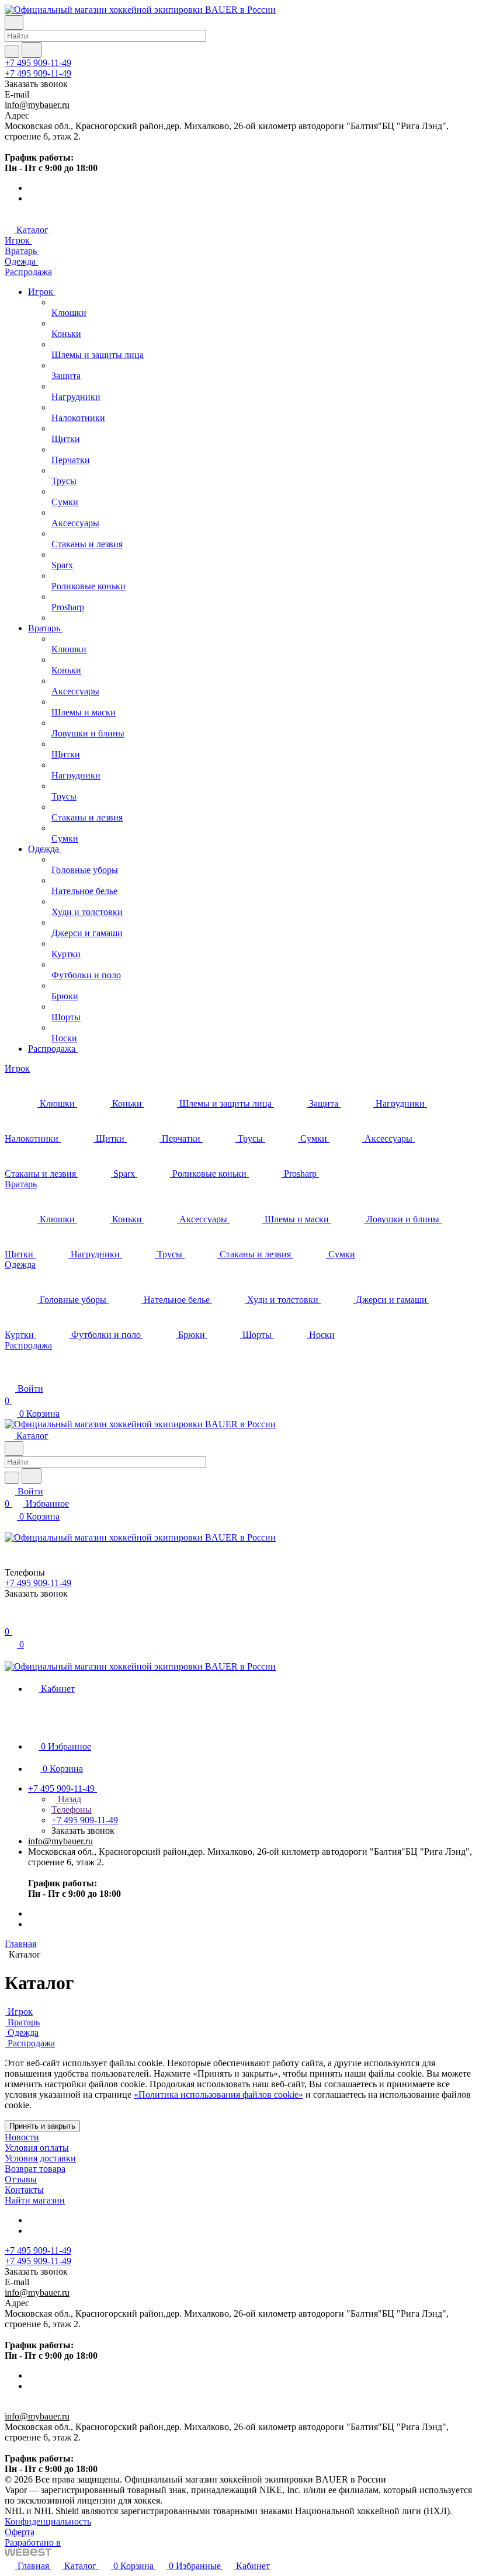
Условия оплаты (37, 2148)
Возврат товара (35, 2169)
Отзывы (21, 2179)
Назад (68, 1799)
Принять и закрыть (42, 2126)
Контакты (24, 2190)
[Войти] (10, 1619)
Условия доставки (40, 2158)
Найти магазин (35, 2200)
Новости (22, 2137)
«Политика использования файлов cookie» (218, 2094)
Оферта (20, 2532)
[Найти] (32, 50)
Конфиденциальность (48, 2521)
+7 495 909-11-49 (38, 63)
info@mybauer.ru (37, 105)
